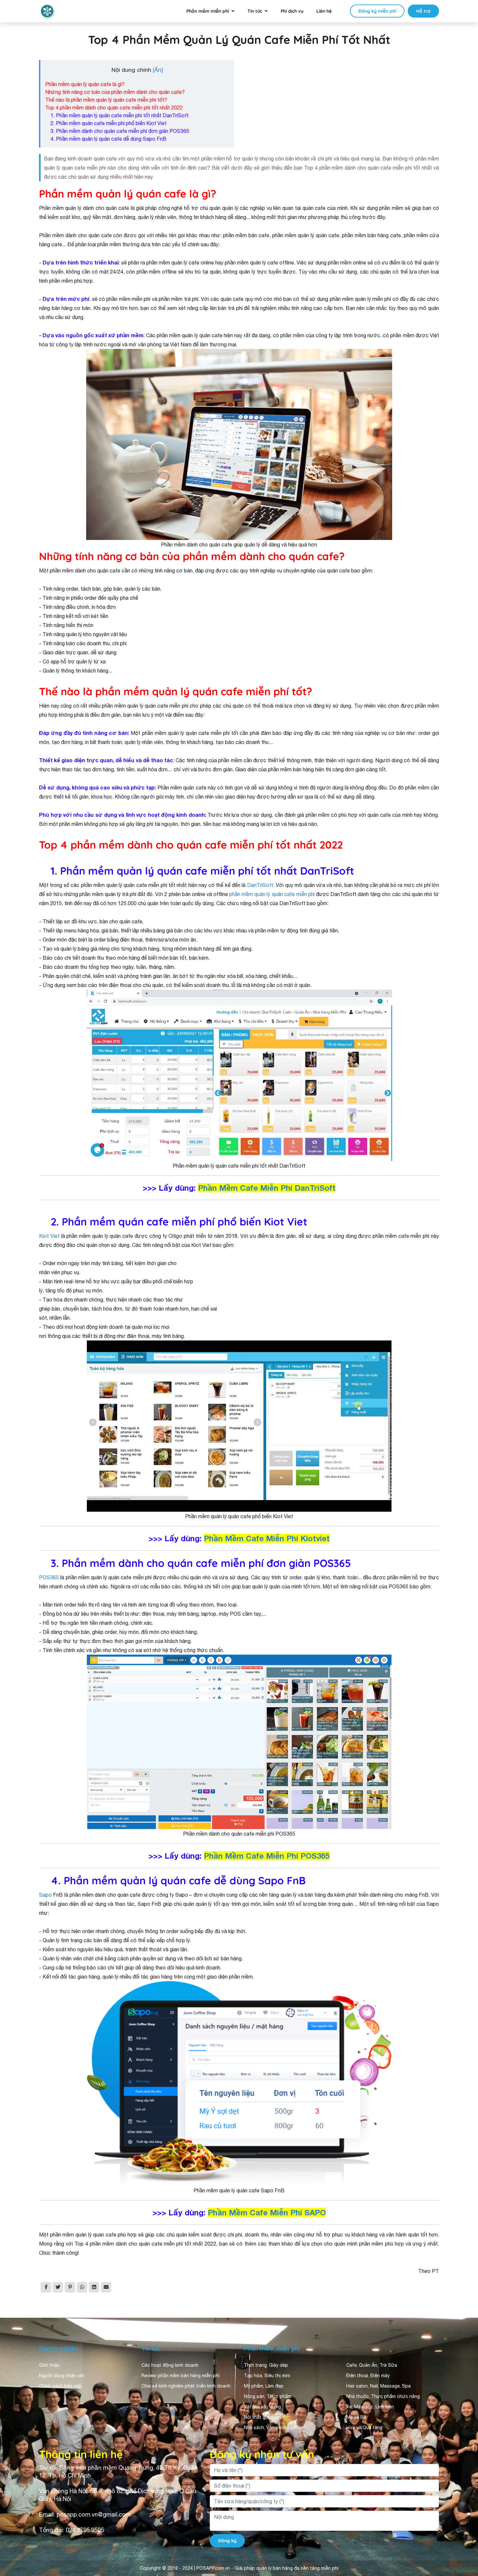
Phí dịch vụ (292, 11)
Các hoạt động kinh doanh (170, 2365)
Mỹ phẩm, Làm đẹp (264, 2386)
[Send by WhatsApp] (82, 2287)
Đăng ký (227, 2541)
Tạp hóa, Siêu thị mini (267, 2376)
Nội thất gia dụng (262, 2417)
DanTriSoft (260, 885)
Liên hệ (324, 11)
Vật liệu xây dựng (262, 2407)
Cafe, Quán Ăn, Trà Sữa (372, 2365)
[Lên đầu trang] (464, 2513)
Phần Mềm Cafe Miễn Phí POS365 (267, 1856)
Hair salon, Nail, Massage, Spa (378, 2386)
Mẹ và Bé (356, 2417)
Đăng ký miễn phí (377, 11)
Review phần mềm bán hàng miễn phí (180, 2376)
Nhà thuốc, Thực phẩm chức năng (383, 2396)
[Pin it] (70, 2287)
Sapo (45, 1895)
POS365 (49, 1577)
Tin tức (255, 11)
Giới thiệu (49, 2365)
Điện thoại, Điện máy (368, 2376)
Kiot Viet (49, 1236)
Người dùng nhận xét (62, 2376)
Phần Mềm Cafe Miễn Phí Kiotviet (267, 1538)
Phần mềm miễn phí (208, 11)
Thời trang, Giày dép (266, 2365)
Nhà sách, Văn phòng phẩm (273, 2428)
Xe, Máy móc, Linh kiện (370, 2407)
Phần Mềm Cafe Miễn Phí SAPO (267, 2212)
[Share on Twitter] (58, 2287)
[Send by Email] (106, 2287)
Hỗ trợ (423, 11)
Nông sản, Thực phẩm (268, 2396)
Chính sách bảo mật (60, 2386)
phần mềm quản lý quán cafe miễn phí (272, 894)
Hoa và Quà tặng (364, 2428)
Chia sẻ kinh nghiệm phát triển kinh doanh (186, 2386)
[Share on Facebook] (46, 2287)
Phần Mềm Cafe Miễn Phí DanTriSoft (267, 1188)
